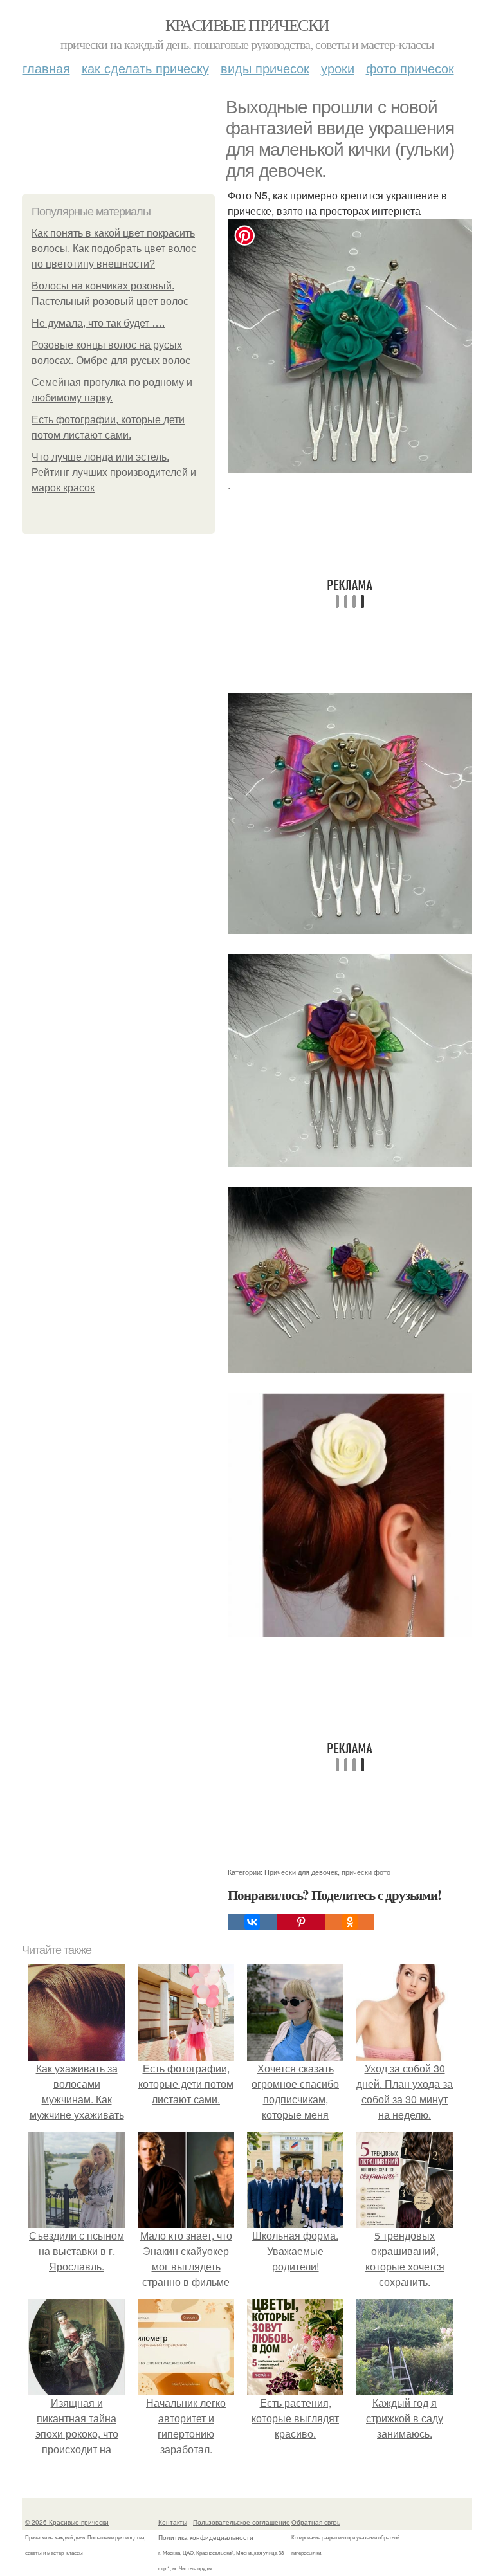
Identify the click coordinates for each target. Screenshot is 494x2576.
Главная (46, 68)
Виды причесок (265, 68)
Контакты (173, 2522)
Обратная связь (316, 2522)
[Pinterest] (301, 1922)
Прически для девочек (301, 1872)
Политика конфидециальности (206, 2537)
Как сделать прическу (145, 68)
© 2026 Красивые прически (67, 2522)
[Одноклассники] (350, 1922)
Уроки (338, 68)
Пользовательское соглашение (242, 2522)
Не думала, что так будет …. (98, 323)
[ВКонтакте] (252, 1922)
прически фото (366, 1872)
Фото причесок (410, 68)
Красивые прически (247, 24)
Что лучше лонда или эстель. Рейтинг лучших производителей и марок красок (114, 472)
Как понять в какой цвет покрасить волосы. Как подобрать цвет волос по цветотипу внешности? (114, 249)
